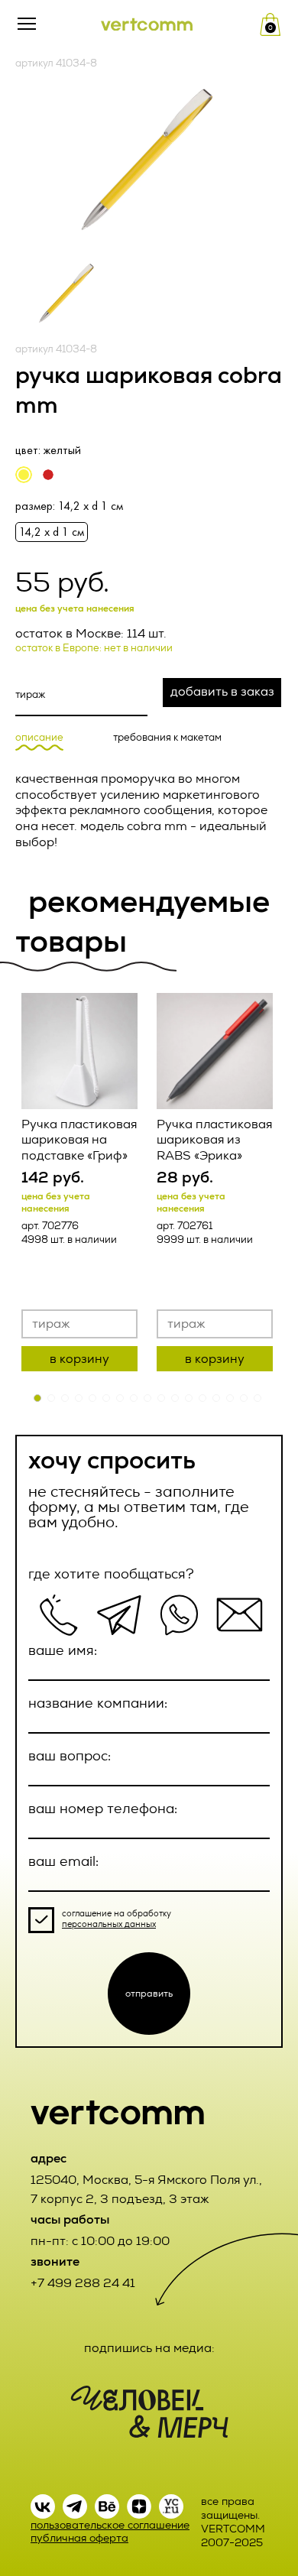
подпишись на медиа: (149, 2348)
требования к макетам (167, 738)
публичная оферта (79, 2538)
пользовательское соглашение (110, 2525)
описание (39, 738)
